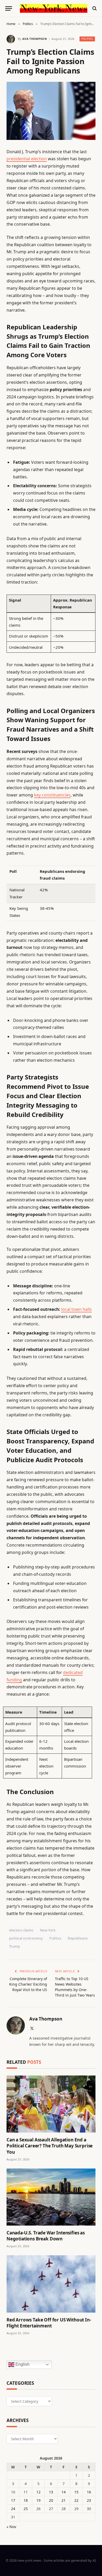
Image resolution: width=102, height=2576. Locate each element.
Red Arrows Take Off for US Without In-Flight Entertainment (49, 2323)
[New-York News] (54, 8)
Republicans (78, 1938)
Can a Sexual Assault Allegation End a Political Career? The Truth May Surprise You (50, 2146)
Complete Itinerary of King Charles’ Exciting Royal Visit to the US (28, 1984)
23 (89, 2500)
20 (51, 2500)
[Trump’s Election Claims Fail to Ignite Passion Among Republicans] (51, 111)
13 (51, 2492)
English (22, 2364)
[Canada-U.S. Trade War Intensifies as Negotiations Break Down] (51, 2197)
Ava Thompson (35, 39)
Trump (15, 1946)
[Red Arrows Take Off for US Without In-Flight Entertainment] (51, 2284)
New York (48, 1930)
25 (26, 2509)
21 (64, 2500)
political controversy (26, 1938)
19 (38, 2500)
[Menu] (9, 8)
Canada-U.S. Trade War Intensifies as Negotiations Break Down (46, 2236)
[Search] (94, 8)
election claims (21, 1930)
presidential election (27, 159)
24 (13, 2509)
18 (26, 2500)
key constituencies (52, 795)
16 (89, 2492)
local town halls (76, 1309)
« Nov (11, 2527)
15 (76, 2492)
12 (38, 2492)
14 (64, 2492)
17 (13, 2500)
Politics (87, 39)
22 (76, 2500)
